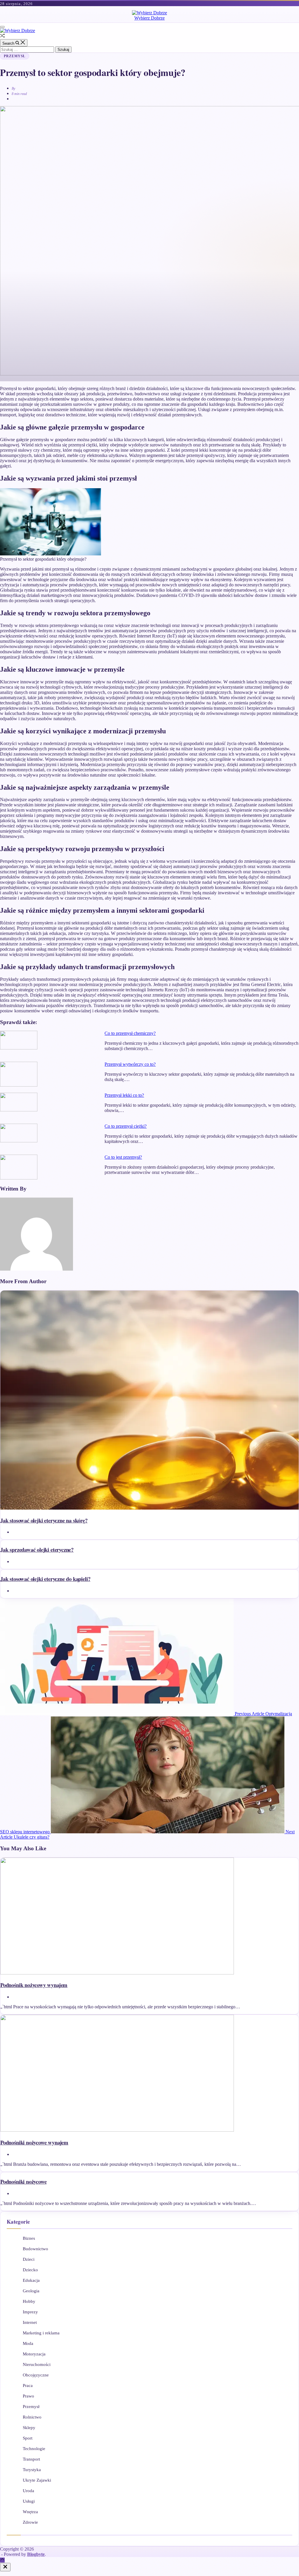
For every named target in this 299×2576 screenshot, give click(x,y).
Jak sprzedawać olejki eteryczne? (37, 1549)
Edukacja (31, 2280)
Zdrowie (30, 2522)
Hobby (29, 2301)
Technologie (34, 2449)
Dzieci (29, 2259)
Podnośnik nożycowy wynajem (34, 1985)
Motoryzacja (34, 2354)
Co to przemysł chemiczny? (130, 1033)
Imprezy (30, 2312)
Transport (31, 2459)
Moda (28, 2343)
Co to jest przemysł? (123, 1157)
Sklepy (29, 2428)
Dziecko (30, 2270)
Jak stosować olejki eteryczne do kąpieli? (45, 1579)
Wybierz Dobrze (149, 18)
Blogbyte (36, 2554)
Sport (28, 2438)
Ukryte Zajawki (37, 2480)
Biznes (29, 2238)
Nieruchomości (37, 2364)
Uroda (28, 2491)
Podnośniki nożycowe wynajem (34, 2142)
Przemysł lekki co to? (124, 1095)
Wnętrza (30, 2512)
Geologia (31, 2291)
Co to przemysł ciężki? (126, 1126)
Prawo (28, 2396)
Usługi (29, 2501)
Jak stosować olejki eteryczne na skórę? (44, 1520)
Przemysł (15, 56)
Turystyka (32, 2470)
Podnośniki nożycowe (23, 2181)
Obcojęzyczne (36, 2375)
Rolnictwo (32, 2417)
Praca (28, 2386)
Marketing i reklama (41, 2333)
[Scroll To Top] (2, 2560)
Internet (30, 2322)
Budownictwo (35, 2249)
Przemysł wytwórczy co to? (130, 1064)
